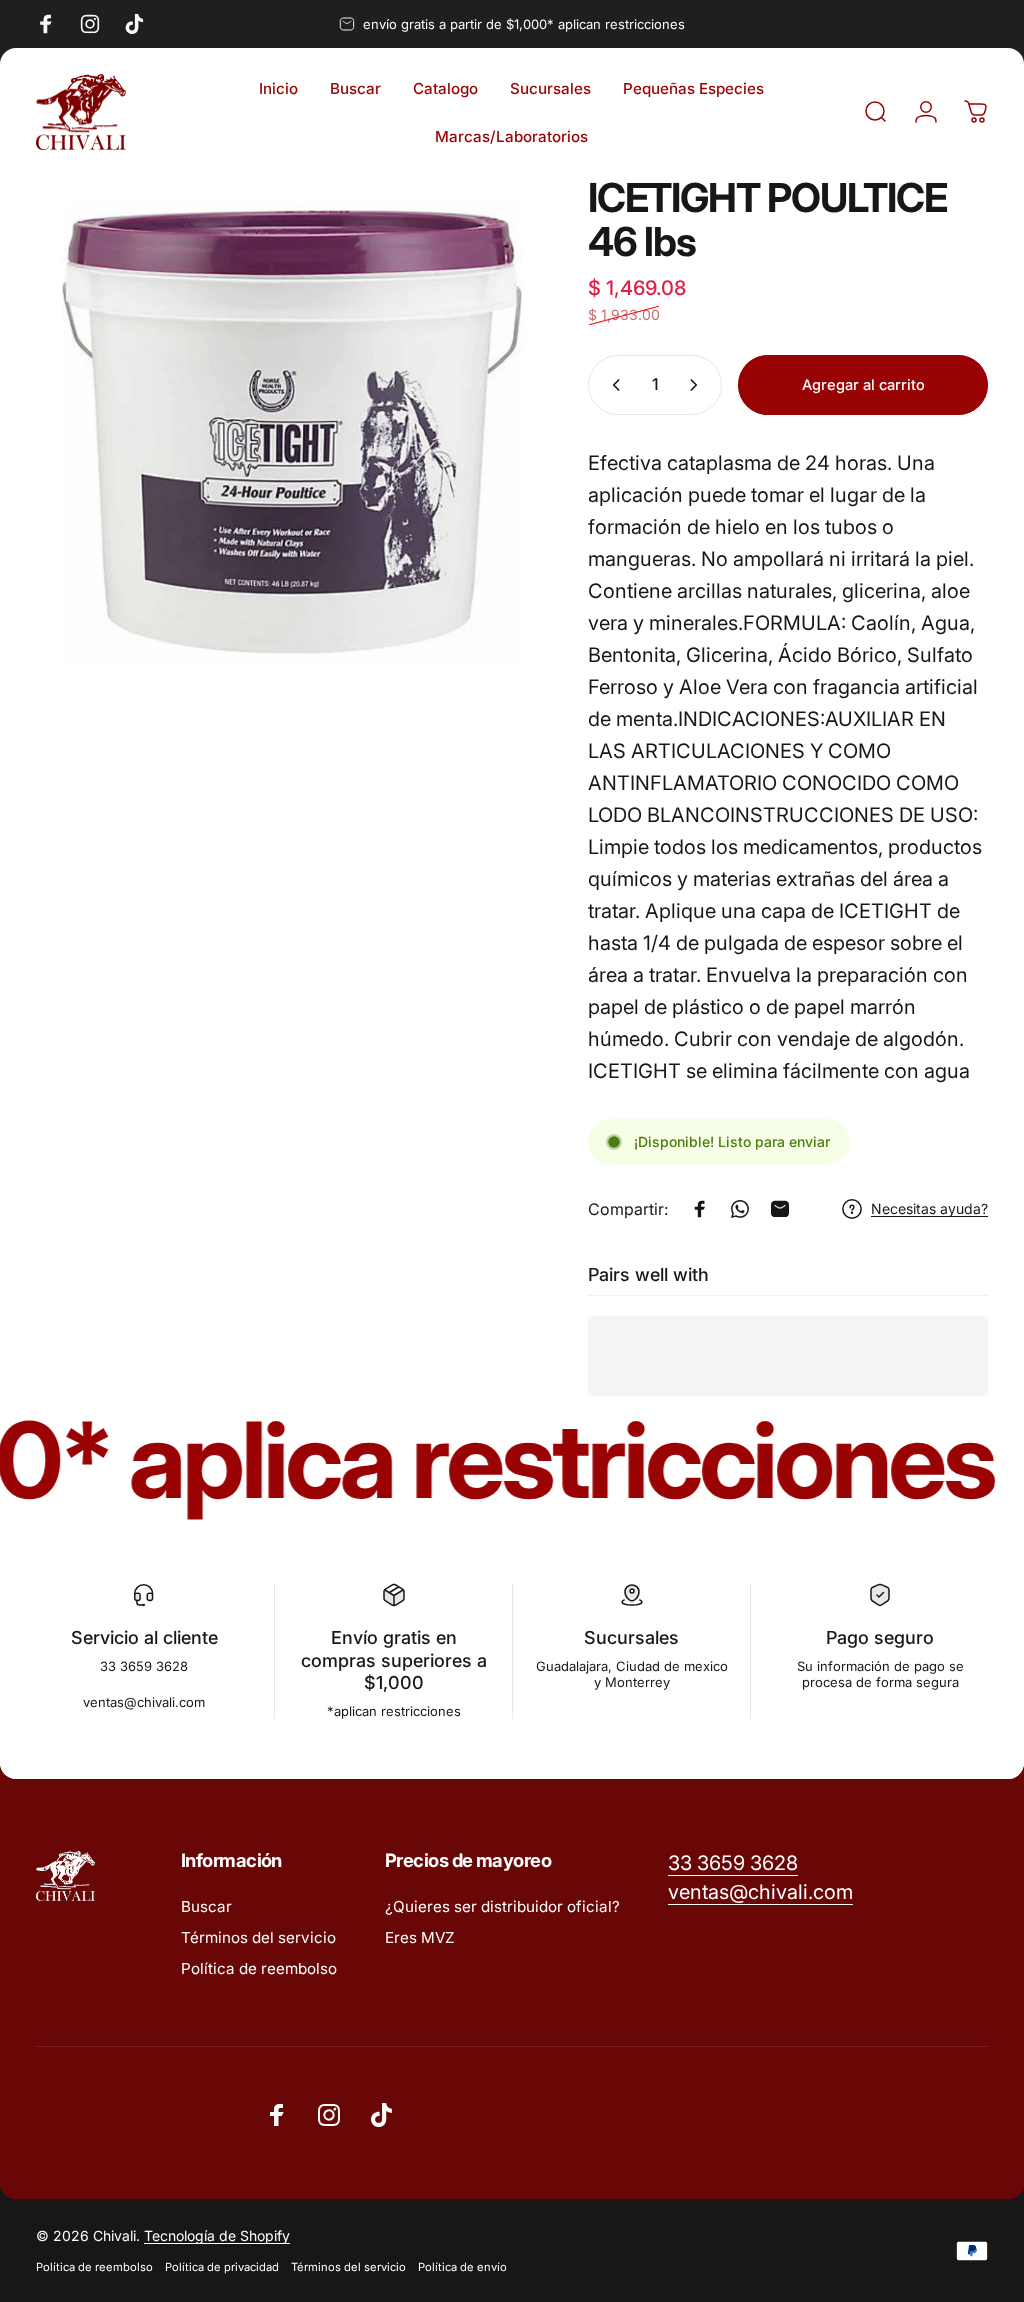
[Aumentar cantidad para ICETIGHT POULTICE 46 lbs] (698, 385)
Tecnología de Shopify (217, 2235)
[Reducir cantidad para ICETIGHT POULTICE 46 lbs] (612, 385)
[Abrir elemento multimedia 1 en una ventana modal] (292, 432)
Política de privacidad (222, 2267)
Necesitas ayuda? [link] (929, 1208)
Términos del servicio (258, 1937)
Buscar (206, 1906)
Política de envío (462, 2267)
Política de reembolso (259, 1968)
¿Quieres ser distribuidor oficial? (502, 1906)
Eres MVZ (420, 1937)
